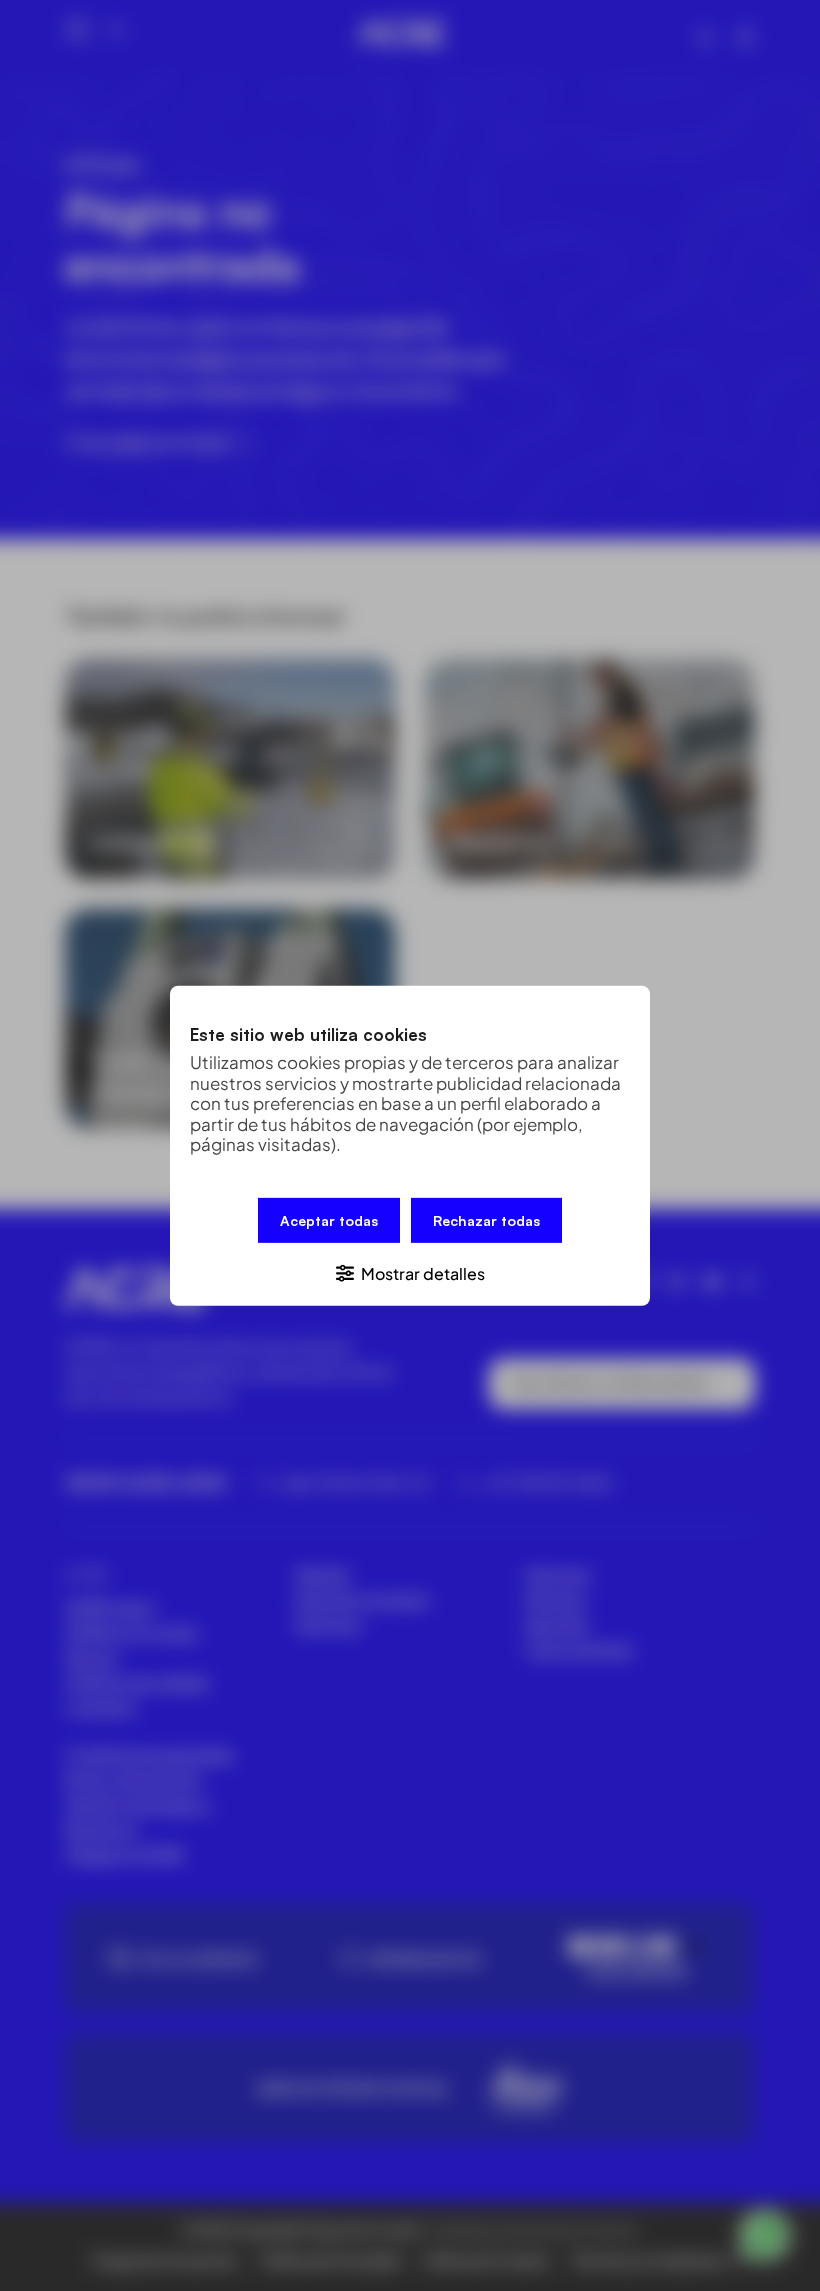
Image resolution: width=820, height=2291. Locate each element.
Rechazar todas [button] (486, 1219)
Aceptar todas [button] (329, 1219)
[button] (410, 1271)
